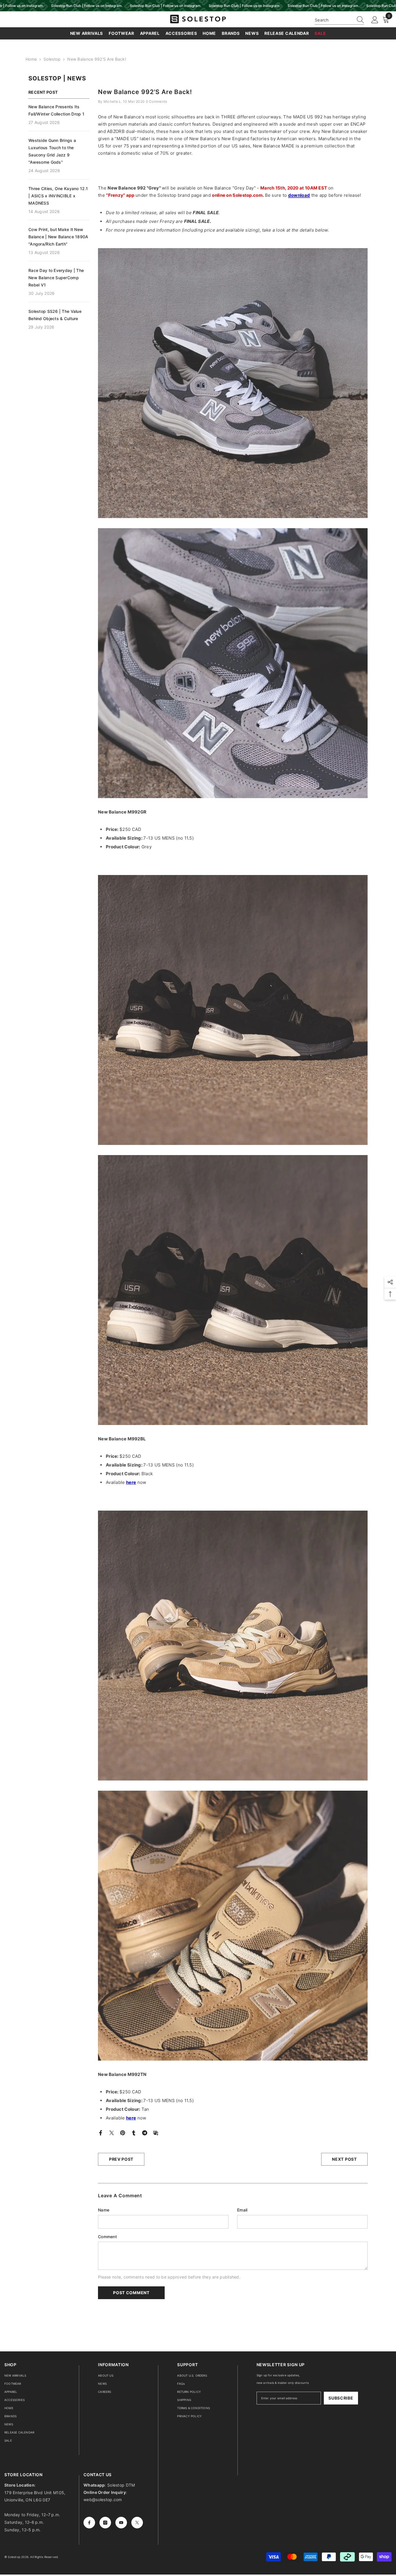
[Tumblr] (134, 2132)
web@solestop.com (103, 2500)
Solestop (52, 59)
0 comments (157, 101)
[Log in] (375, 20)
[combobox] (334, 20)
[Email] (156, 2132)
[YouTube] (121, 2523)
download (299, 195)
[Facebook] (101, 2132)
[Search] (339, 20)
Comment (107, 2237)
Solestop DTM (121, 2485)
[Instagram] (105, 2523)
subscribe (341, 2398)
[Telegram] (145, 2132)
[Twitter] (112, 2132)
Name (104, 2210)
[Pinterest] (123, 2132)
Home (31, 59)
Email (242, 2210)
